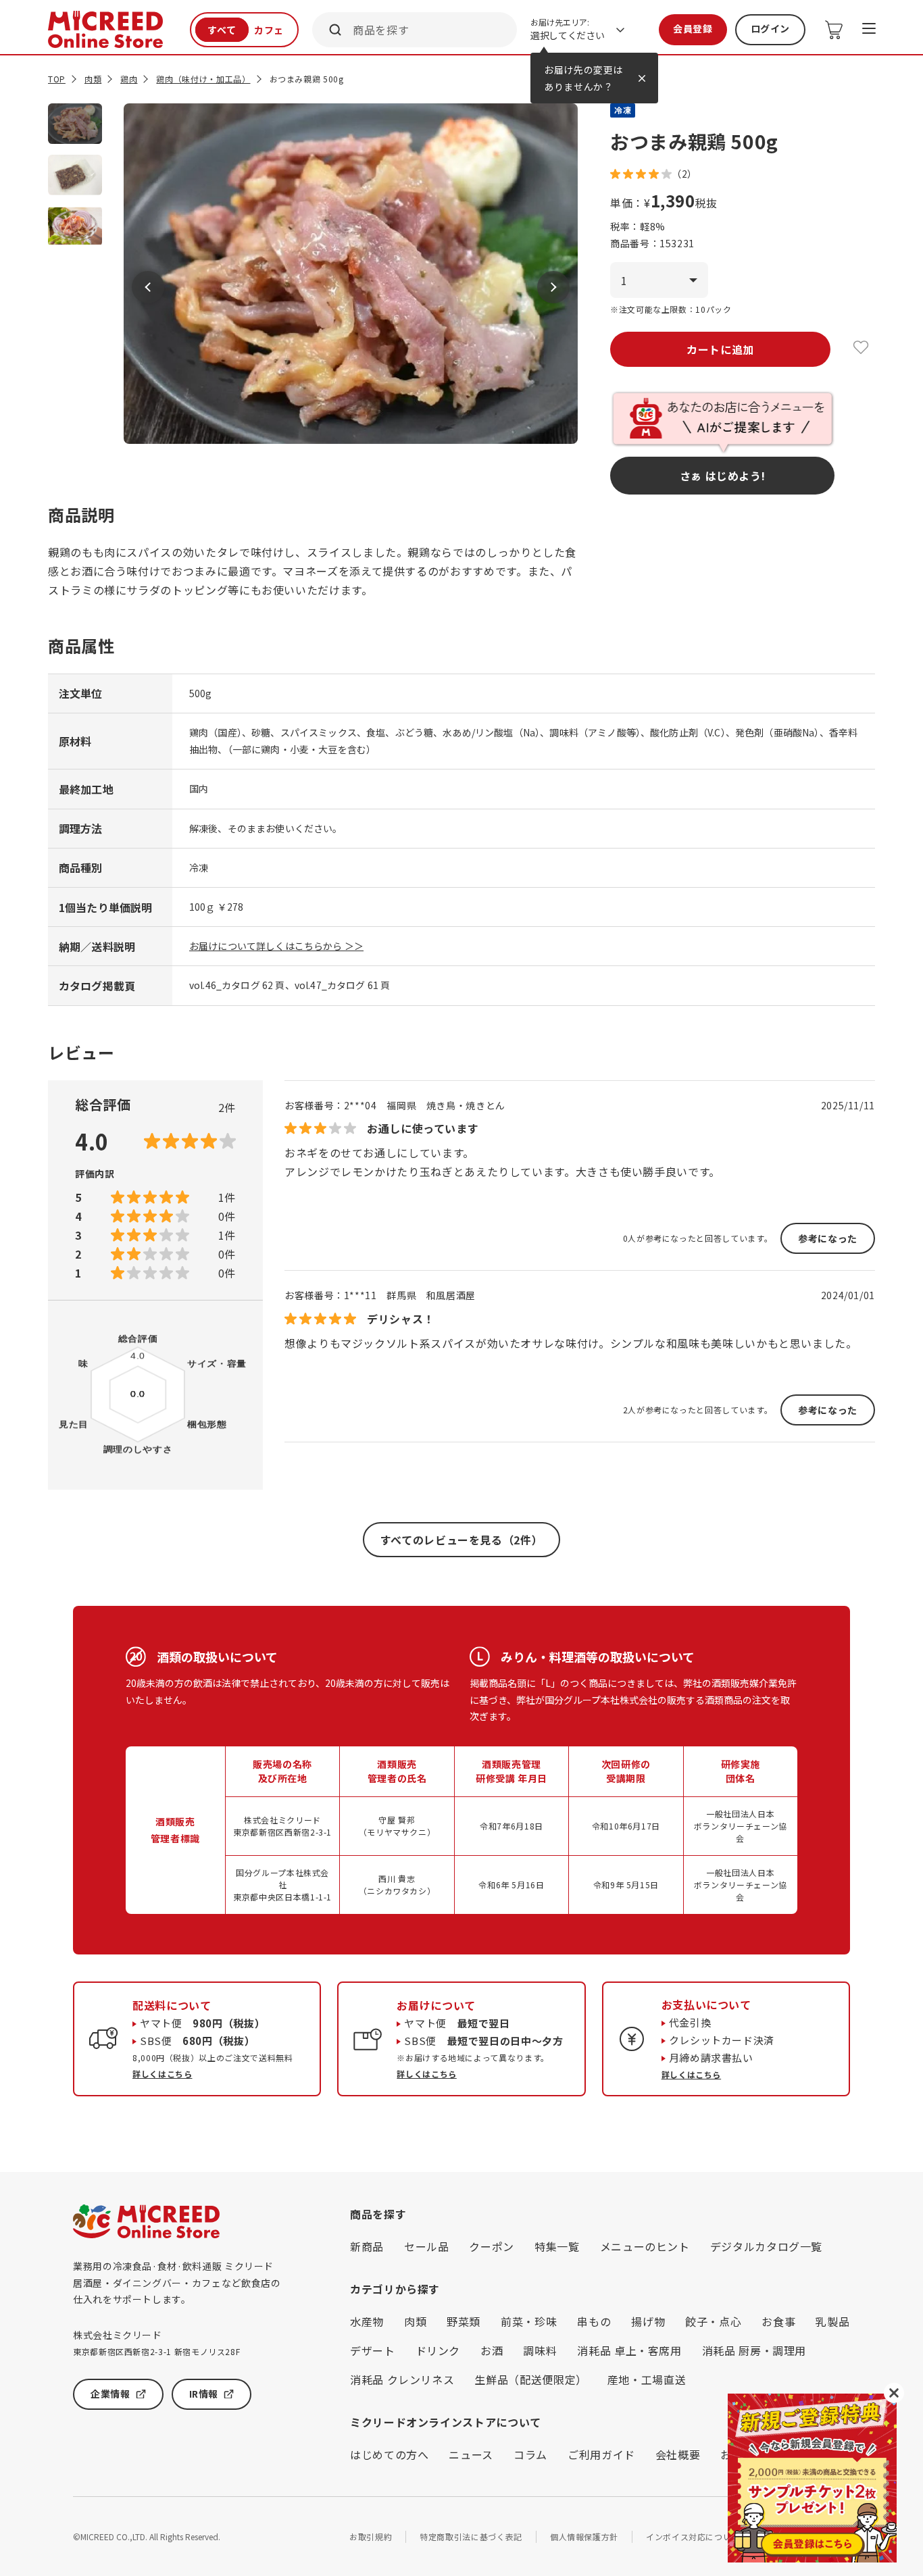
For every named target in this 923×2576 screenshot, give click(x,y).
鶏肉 (129, 79)
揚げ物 (648, 2321)
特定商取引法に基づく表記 (471, 2536)
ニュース (471, 2454)
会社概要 (678, 2454)
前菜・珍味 (529, 2321)
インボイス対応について (693, 2536)
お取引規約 (371, 2536)
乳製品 (832, 2321)
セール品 (427, 2246)
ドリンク (438, 2350)
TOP (57, 79)
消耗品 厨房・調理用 (754, 2350)
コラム (530, 2454)
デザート (373, 2350)
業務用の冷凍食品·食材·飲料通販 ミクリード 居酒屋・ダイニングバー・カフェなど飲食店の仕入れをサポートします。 (177, 2282)
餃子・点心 (713, 2321)
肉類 (93, 79)
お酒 (492, 2350)
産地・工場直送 (647, 2379)
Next (553, 287)
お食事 (778, 2321)
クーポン (492, 2246)
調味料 (540, 2350)
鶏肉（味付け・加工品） (203, 79)
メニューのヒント (645, 2246)
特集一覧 (557, 2246)
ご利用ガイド (601, 2454)
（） (684, 174)
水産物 (367, 2321)
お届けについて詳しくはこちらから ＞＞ (276, 946)
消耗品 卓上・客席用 (629, 2350)
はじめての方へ (389, 2454)
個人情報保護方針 (584, 2536)
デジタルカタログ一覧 (766, 2246)
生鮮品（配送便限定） (530, 2379)
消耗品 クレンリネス (402, 2379)
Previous (148, 287)
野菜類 (464, 2321)
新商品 (367, 2246)
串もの (594, 2321)
